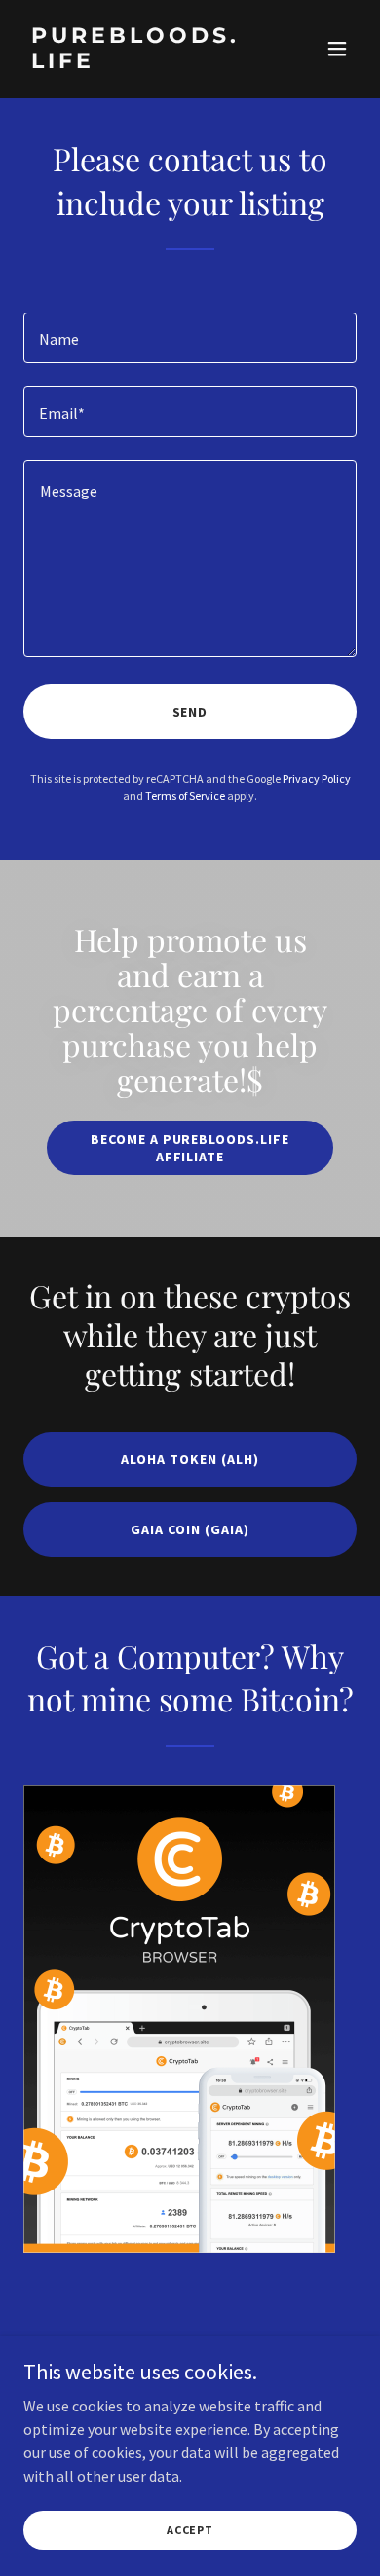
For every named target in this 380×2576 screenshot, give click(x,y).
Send (190, 712)
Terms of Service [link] (185, 796)
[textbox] (190, 338)
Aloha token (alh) (190, 1459)
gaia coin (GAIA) (190, 1529)
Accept (190, 2530)
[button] (337, 49)
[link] (140, 62)
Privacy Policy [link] (317, 778)
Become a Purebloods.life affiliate (190, 1148)
